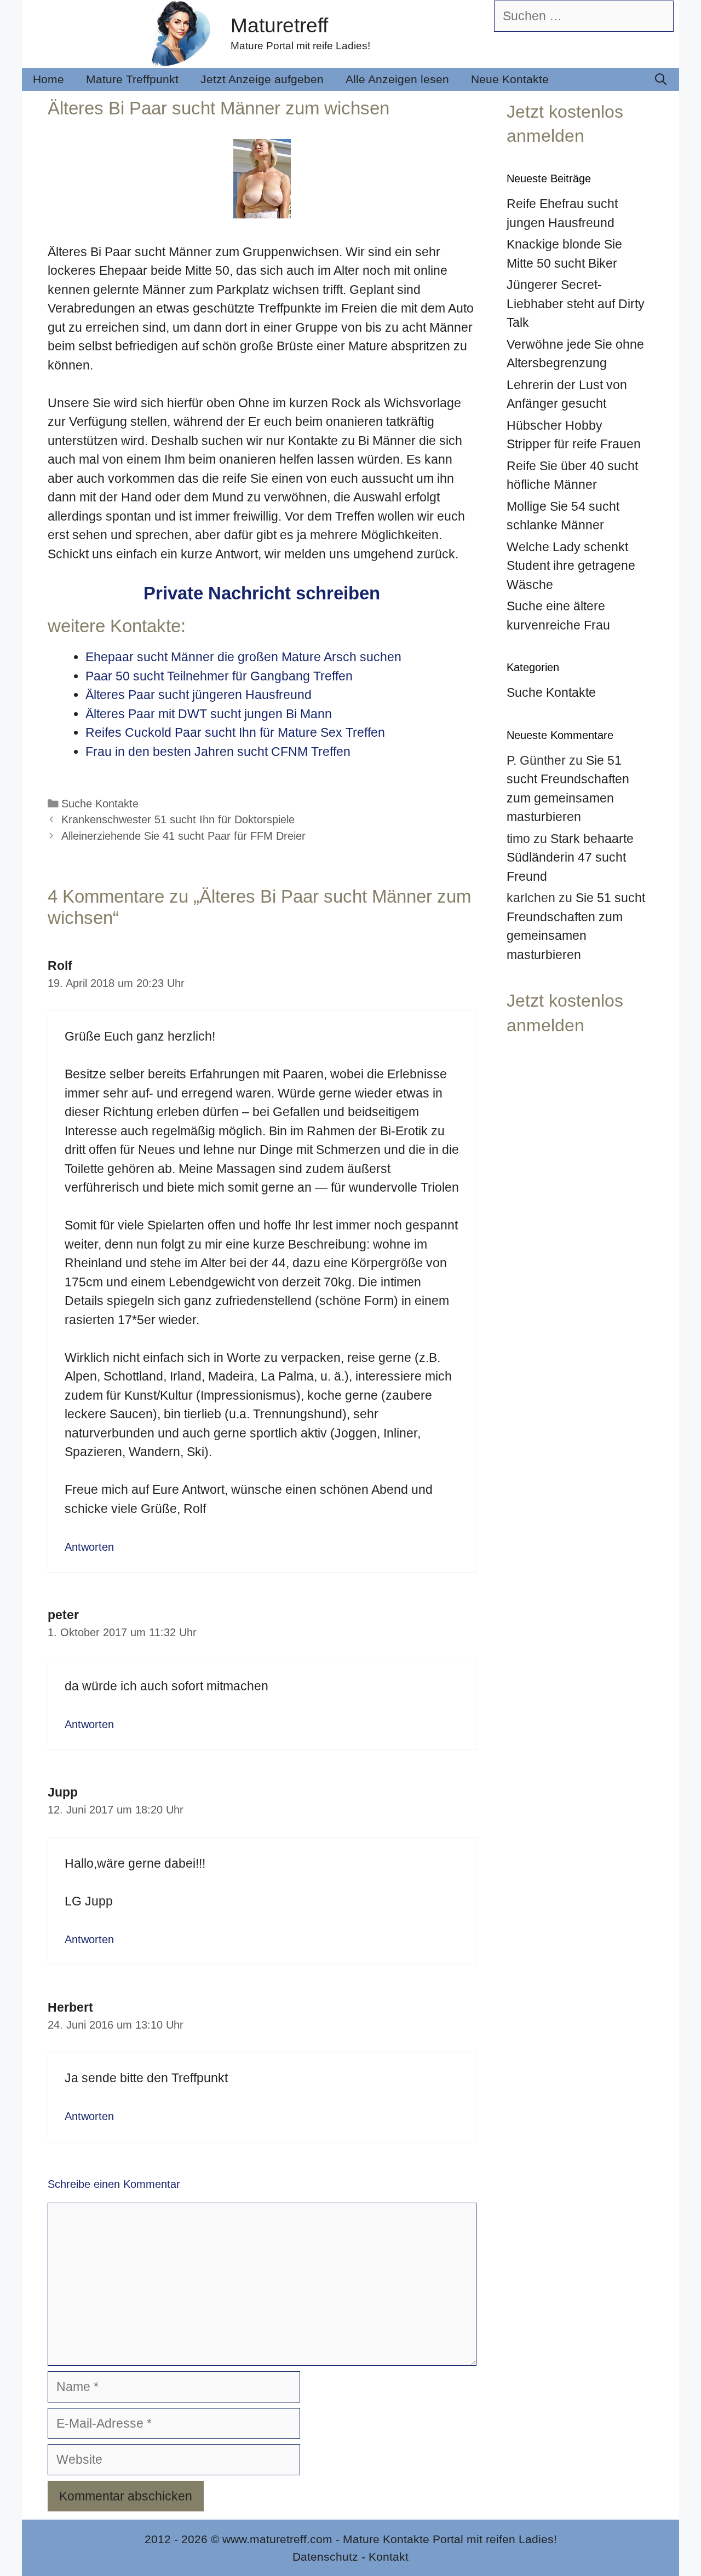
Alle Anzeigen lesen (397, 79)
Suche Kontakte (100, 804)
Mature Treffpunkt (132, 79)
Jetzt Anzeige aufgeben (262, 79)
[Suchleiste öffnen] (661, 79)
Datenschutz (325, 2557)
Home (48, 79)
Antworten (89, 1547)
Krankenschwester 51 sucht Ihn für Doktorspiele (178, 819)
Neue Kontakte (510, 79)
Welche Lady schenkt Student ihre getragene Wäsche (571, 566)
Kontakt (389, 2557)
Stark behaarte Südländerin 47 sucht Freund (570, 857)
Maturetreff (279, 25)
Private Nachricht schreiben (262, 593)
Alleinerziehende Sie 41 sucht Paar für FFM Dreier (183, 836)
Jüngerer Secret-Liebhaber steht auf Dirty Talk (576, 304)
